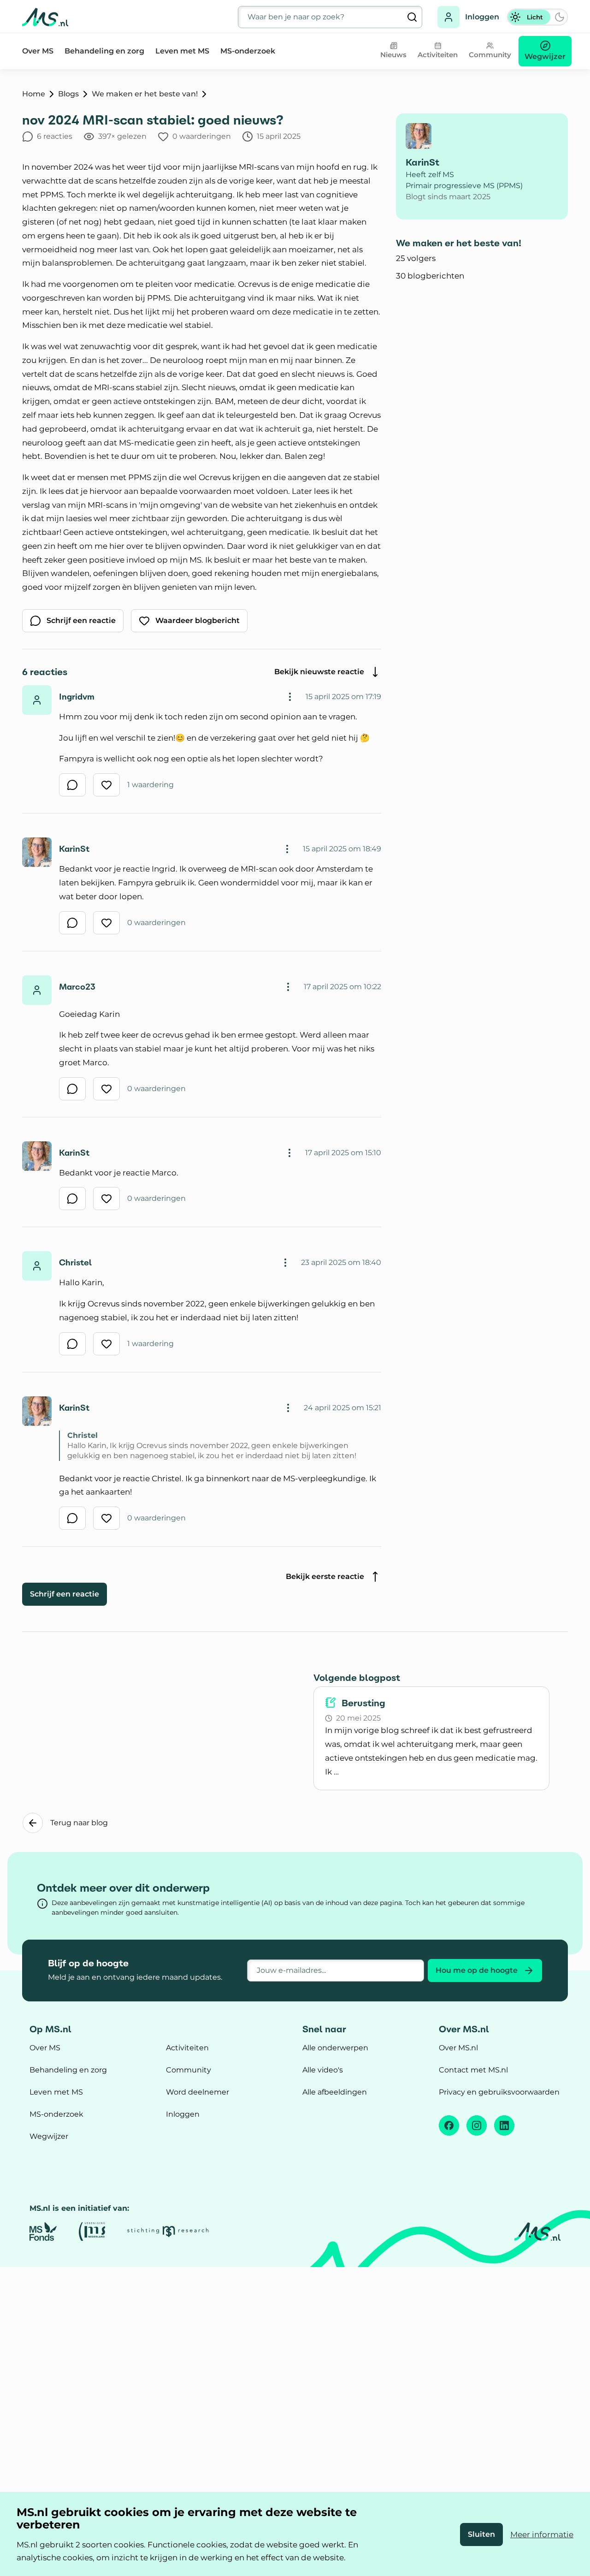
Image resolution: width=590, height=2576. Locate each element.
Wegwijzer (49, 2136)
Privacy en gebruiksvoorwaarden (499, 2092)
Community (189, 2070)
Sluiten (481, 2534)
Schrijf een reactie (65, 1594)
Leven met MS (182, 51)
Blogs (68, 94)
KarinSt (74, 849)
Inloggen (482, 17)
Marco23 (77, 987)
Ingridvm (77, 697)
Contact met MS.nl (473, 2070)
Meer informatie (542, 2534)
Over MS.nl (458, 2048)
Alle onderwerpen (335, 2048)
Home (34, 94)
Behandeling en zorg (104, 51)
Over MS (38, 51)
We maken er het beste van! (145, 94)
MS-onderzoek (248, 51)
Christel (75, 1262)
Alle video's (323, 2070)
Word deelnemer (198, 2092)
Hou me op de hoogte (477, 1970)
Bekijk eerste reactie (325, 1576)
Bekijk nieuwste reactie (319, 672)
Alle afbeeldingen (335, 2092)
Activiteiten (187, 2048)
